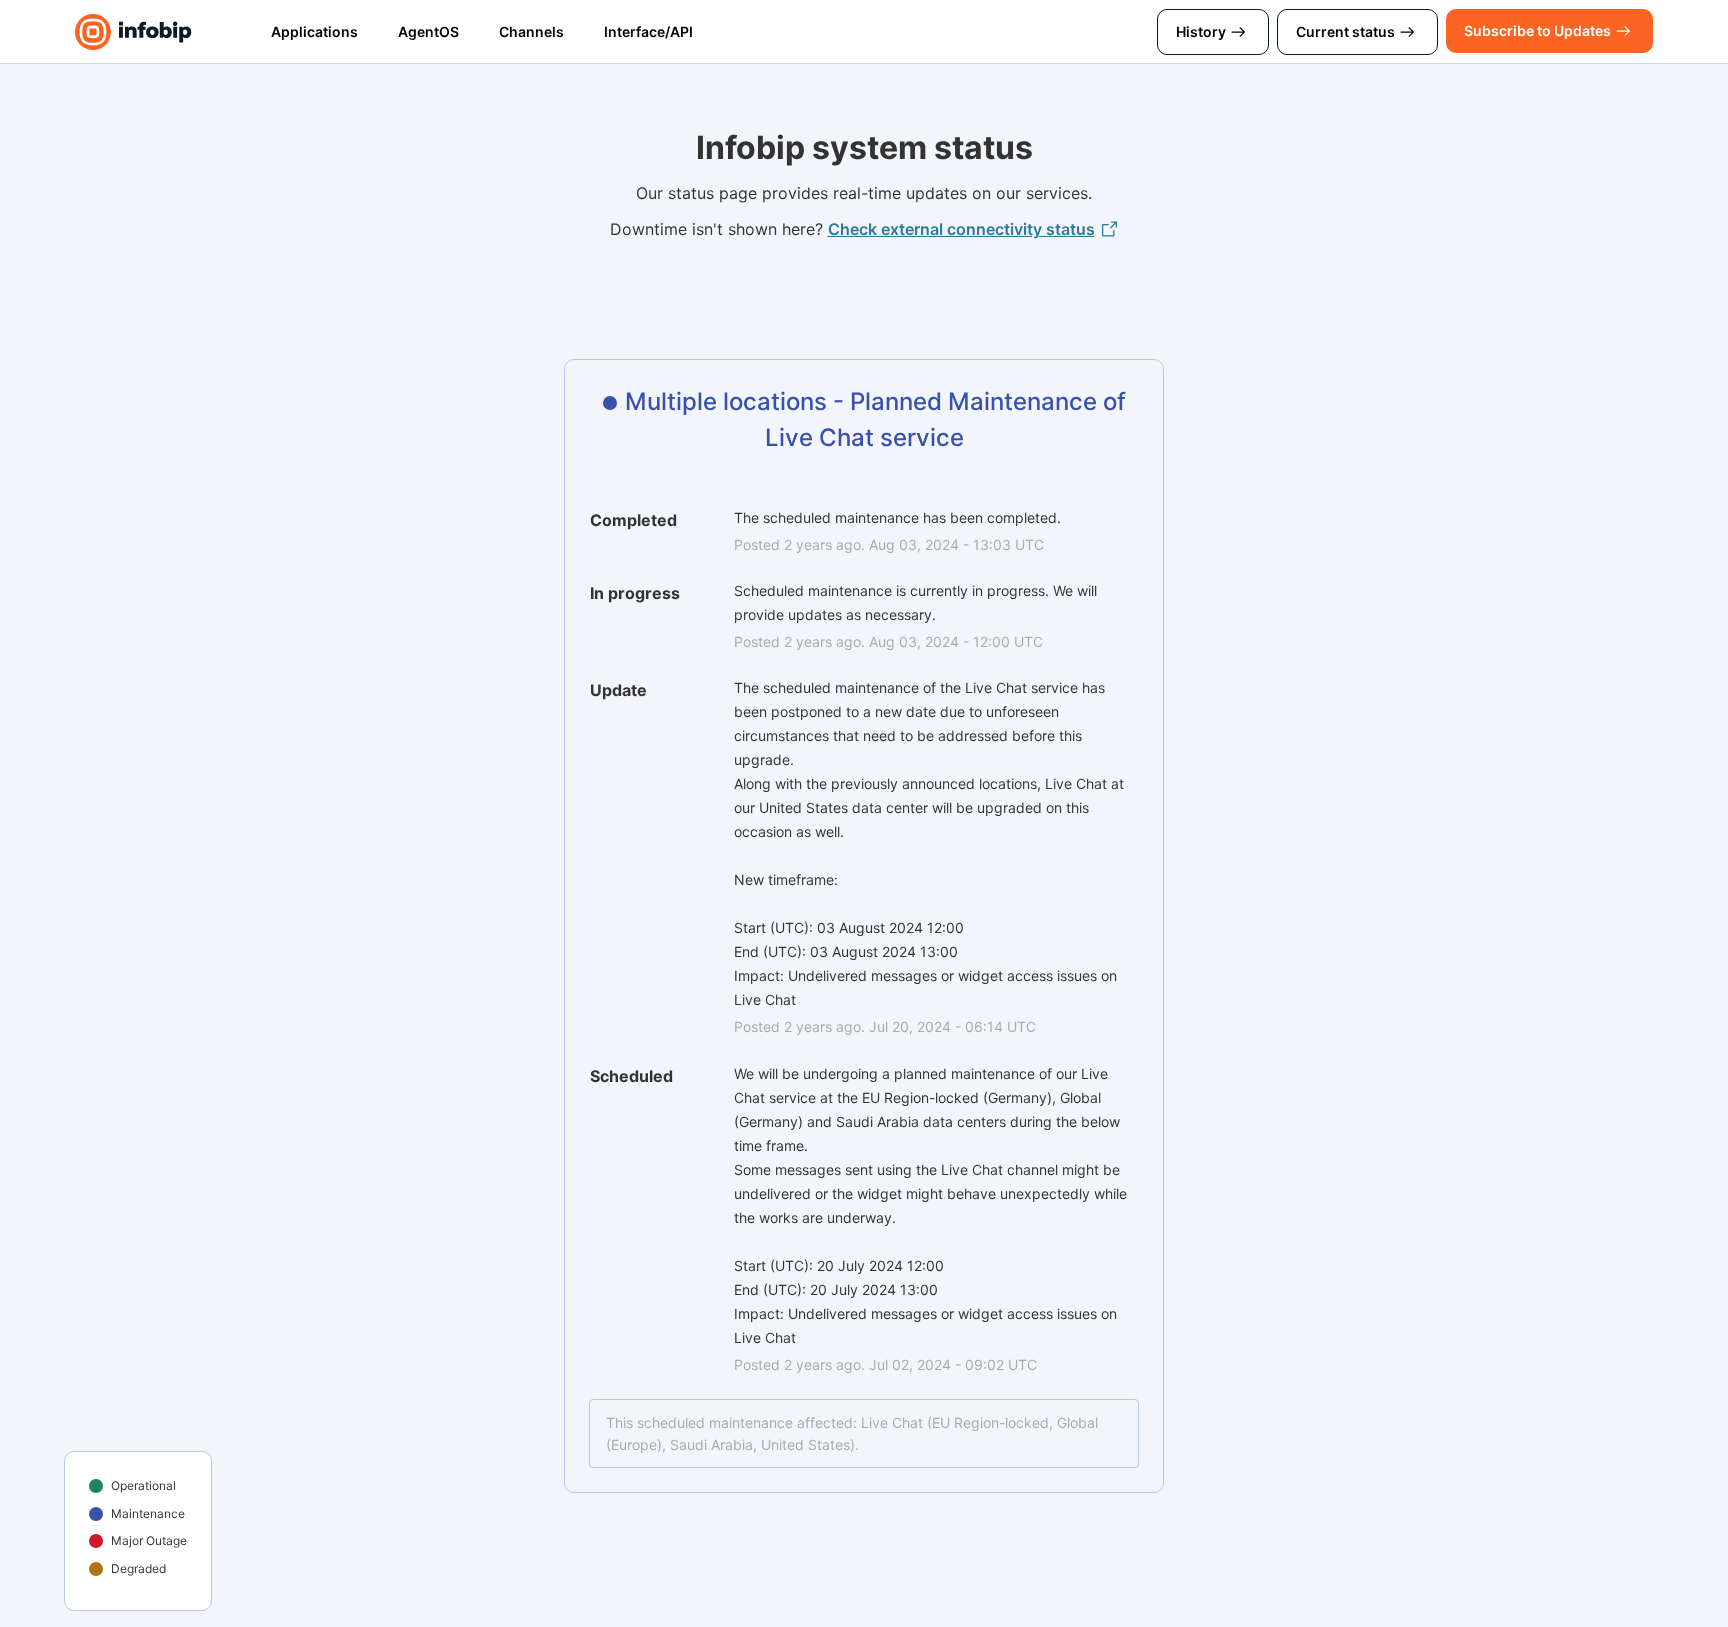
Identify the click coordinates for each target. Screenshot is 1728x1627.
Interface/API (648, 31)
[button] (1537, 31)
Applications (314, 31)
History (1201, 31)
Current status (1345, 31)
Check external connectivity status (961, 229)
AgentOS (428, 31)
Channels (531, 31)
